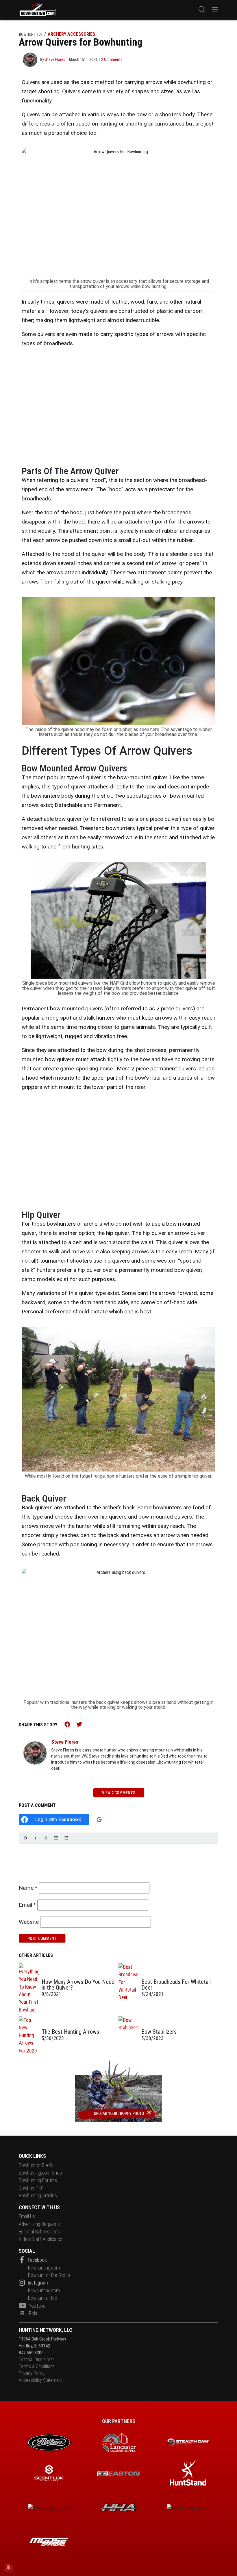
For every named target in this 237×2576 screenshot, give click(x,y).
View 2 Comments (119, 1793)
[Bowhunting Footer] (118, 2474)
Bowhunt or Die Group (49, 2275)
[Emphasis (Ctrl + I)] (36, 1838)
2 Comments (112, 59)
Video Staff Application (41, 2239)
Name (28, 1888)
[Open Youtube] (23, 2306)
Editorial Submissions (39, 2232)
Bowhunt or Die (43, 2298)
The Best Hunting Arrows (70, 2032)
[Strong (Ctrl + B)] (26, 1838)
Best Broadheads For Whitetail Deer (176, 1985)
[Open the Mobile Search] (202, 10)
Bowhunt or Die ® (36, 2165)
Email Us (27, 2216)
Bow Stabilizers (159, 2032)
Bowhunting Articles (38, 2196)
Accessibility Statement (40, 2380)
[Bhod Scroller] (49, 2542)
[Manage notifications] (8, 2568)
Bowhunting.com (44, 2268)
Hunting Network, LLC (46, 2330)
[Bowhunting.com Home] (38, 10)
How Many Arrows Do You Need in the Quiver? (78, 1985)
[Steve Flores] (35, 1753)
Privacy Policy (32, 2373)
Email (27, 1905)
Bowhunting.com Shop (40, 2173)
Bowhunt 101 (32, 2188)
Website (29, 1922)
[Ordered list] (66, 1838)
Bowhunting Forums (38, 2180)
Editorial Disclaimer (36, 2359)
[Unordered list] (56, 1838)
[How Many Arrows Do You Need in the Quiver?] (29, 1988)
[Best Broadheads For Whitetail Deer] (128, 1988)
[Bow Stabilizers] (128, 2035)
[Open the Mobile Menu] (215, 10)
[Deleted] (46, 1838)
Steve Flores (65, 1742)
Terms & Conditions (37, 2366)
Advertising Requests (39, 2224)
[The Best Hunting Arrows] (29, 2035)
